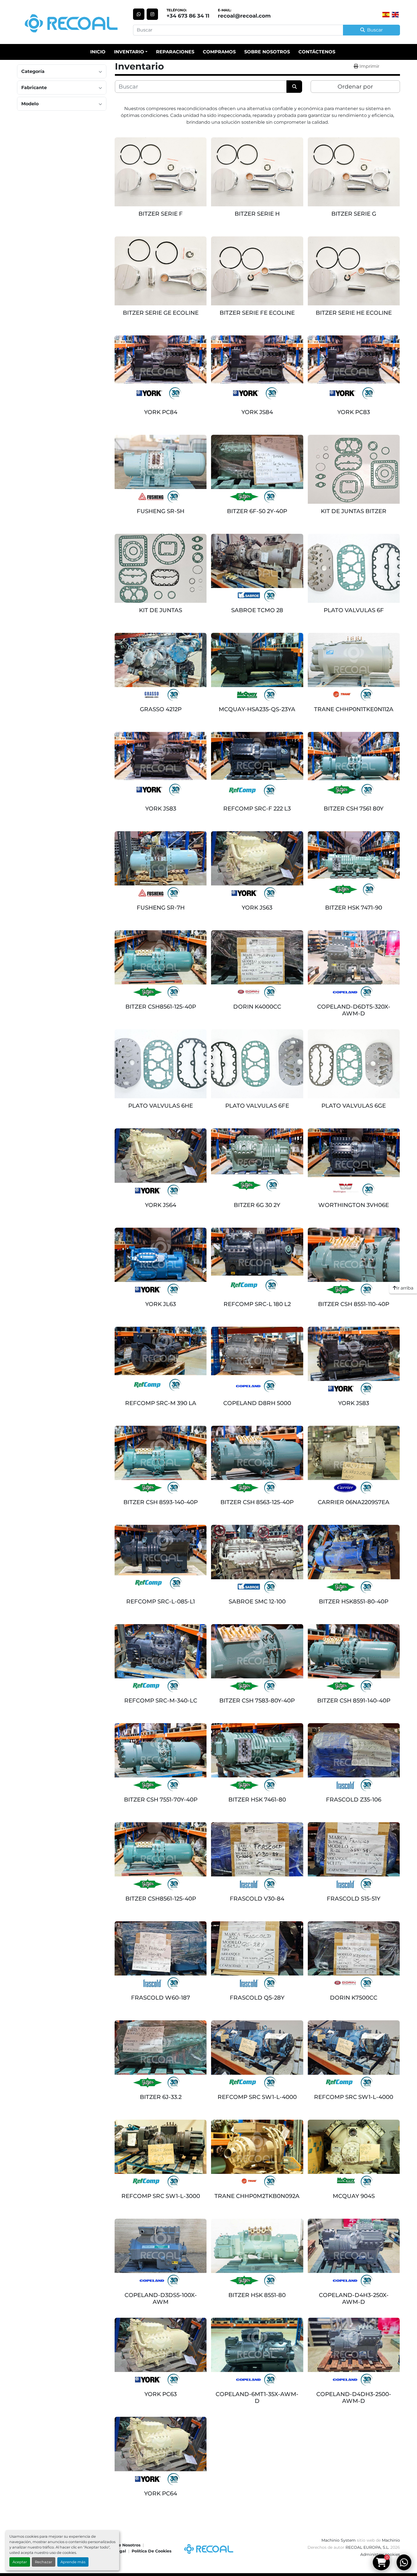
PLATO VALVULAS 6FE (257, 1106)
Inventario (129, 52)
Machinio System (339, 2540)
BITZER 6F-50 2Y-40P (257, 511)
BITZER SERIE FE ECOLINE (257, 313)
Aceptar (20, 2562)
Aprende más (73, 2562)
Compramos (219, 52)
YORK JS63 (257, 908)
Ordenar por (355, 87)
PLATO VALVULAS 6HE (161, 1106)
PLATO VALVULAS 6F (354, 610)
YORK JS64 (161, 1205)
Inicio (98, 52)
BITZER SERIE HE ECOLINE (354, 313)
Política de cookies (151, 2551)
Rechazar (44, 2562)
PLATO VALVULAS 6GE (354, 1106)
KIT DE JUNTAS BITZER (354, 511)
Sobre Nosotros (267, 52)
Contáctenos (317, 52)
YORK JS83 (161, 809)
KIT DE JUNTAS (161, 610)
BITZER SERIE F (161, 214)
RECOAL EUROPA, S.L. (367, 2547)
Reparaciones (175, 52)
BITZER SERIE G (354, 214)
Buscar (375, 30)
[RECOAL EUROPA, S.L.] (208, 2548)
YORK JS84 (257, 412)
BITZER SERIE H (257, 214)
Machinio (391, 2540)
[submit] (294, 87)
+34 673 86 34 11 (188, 16)
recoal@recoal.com (244, 16)
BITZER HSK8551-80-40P (354, 1601)
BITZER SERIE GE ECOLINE (161, 313)
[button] (131, 52)
